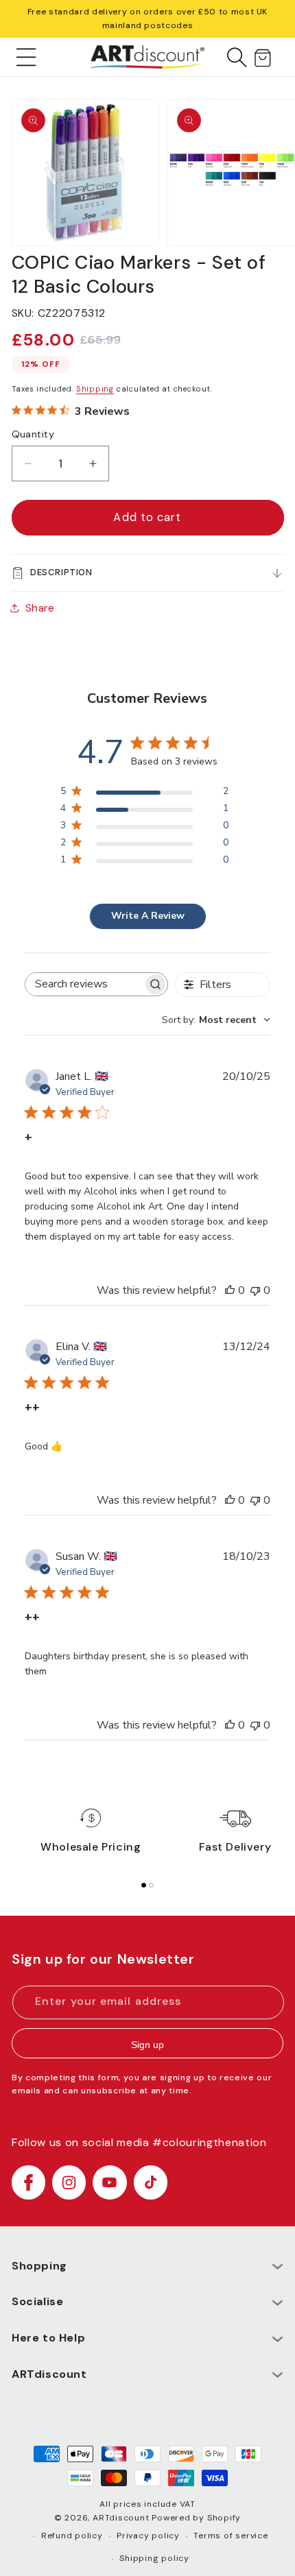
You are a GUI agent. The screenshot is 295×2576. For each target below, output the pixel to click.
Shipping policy (154, 2558)
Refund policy (72, 2536)
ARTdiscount (122, 2518)
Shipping (95, 389)
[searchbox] (84, 984)
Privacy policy (148, 2536)
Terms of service (231, 2536)
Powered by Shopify (196, 2518)
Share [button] (40, 608)
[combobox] (216, 1020)
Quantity (33, 434)
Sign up (147, 2045)
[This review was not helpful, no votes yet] (255, 1290)
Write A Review (148, 916)
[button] (26, 57)
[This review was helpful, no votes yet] (230, 1290)
